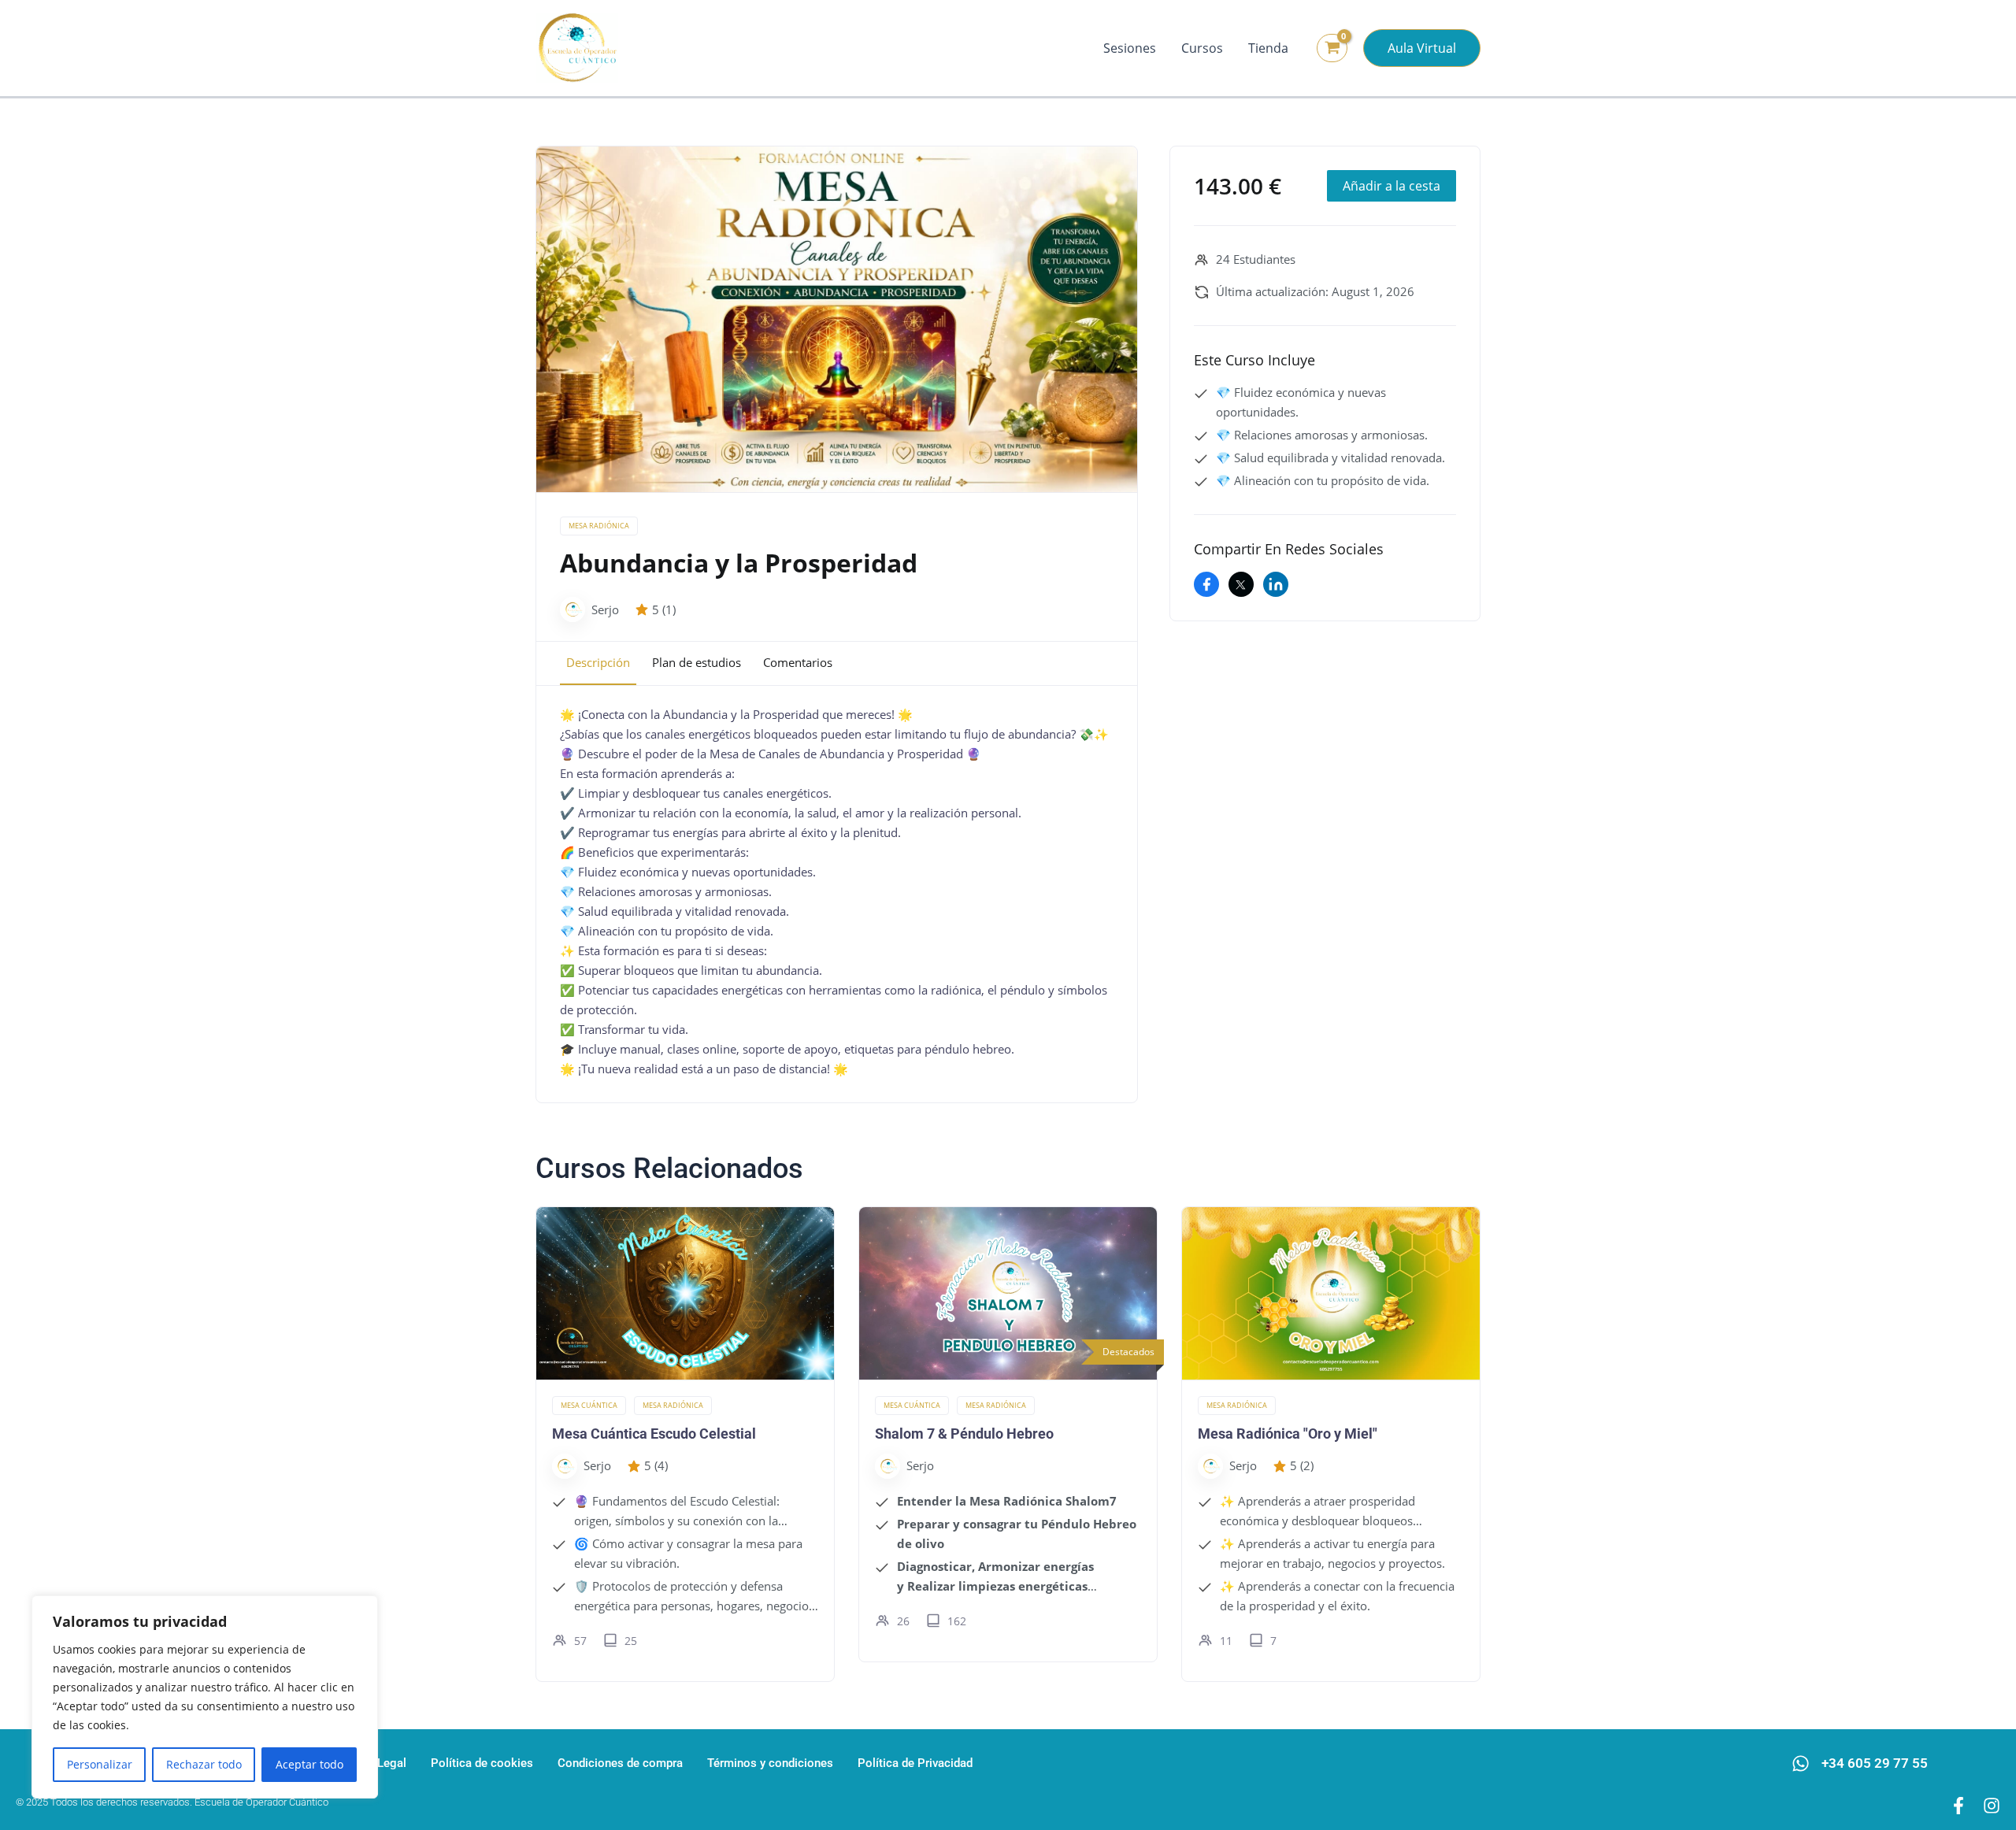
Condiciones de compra (620, 1763)
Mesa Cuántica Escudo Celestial (654, 1434)
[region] (205, 1697)
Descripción (598, 662)
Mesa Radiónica (599, 526)
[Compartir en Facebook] (1206, 584)
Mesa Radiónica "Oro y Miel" (1288, 1434)
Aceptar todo (309, 1764)
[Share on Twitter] (1241, 584)
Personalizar (100, 1764)
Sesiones (1130, 48)
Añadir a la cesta (1392, 186)
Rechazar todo (204, 1764)
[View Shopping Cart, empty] (1332, 48)
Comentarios (798, 662)
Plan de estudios (697, 662)
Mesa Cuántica (589, 1405)
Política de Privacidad (915, 1763)
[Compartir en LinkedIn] (1276, 584)
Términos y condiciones (770, 1763)
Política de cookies (482, 1763)
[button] (1422, 48)
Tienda (1268, 48)
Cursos (1202, 48)
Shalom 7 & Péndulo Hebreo (964, 1434)
